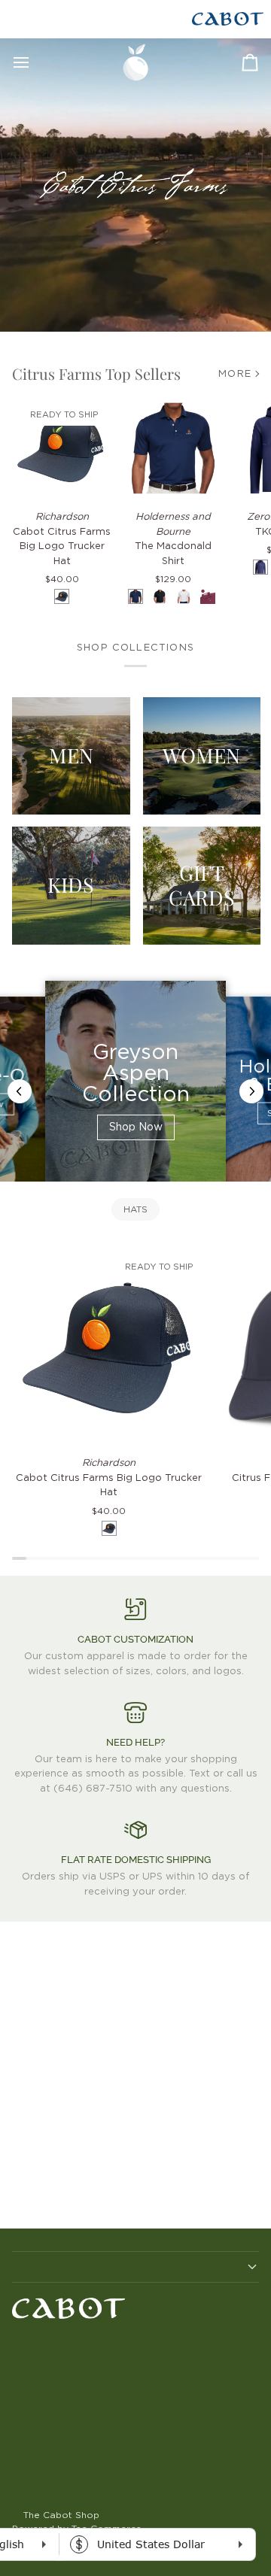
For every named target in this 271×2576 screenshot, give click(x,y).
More (235, 374)
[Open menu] (35, 62)
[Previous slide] (20, 1091)
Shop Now (136, 1127)
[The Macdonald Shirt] (173, 448)
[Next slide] (251, 1091)
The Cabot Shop (61, 2515)
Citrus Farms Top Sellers (96, 373)
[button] (135, 2267)
